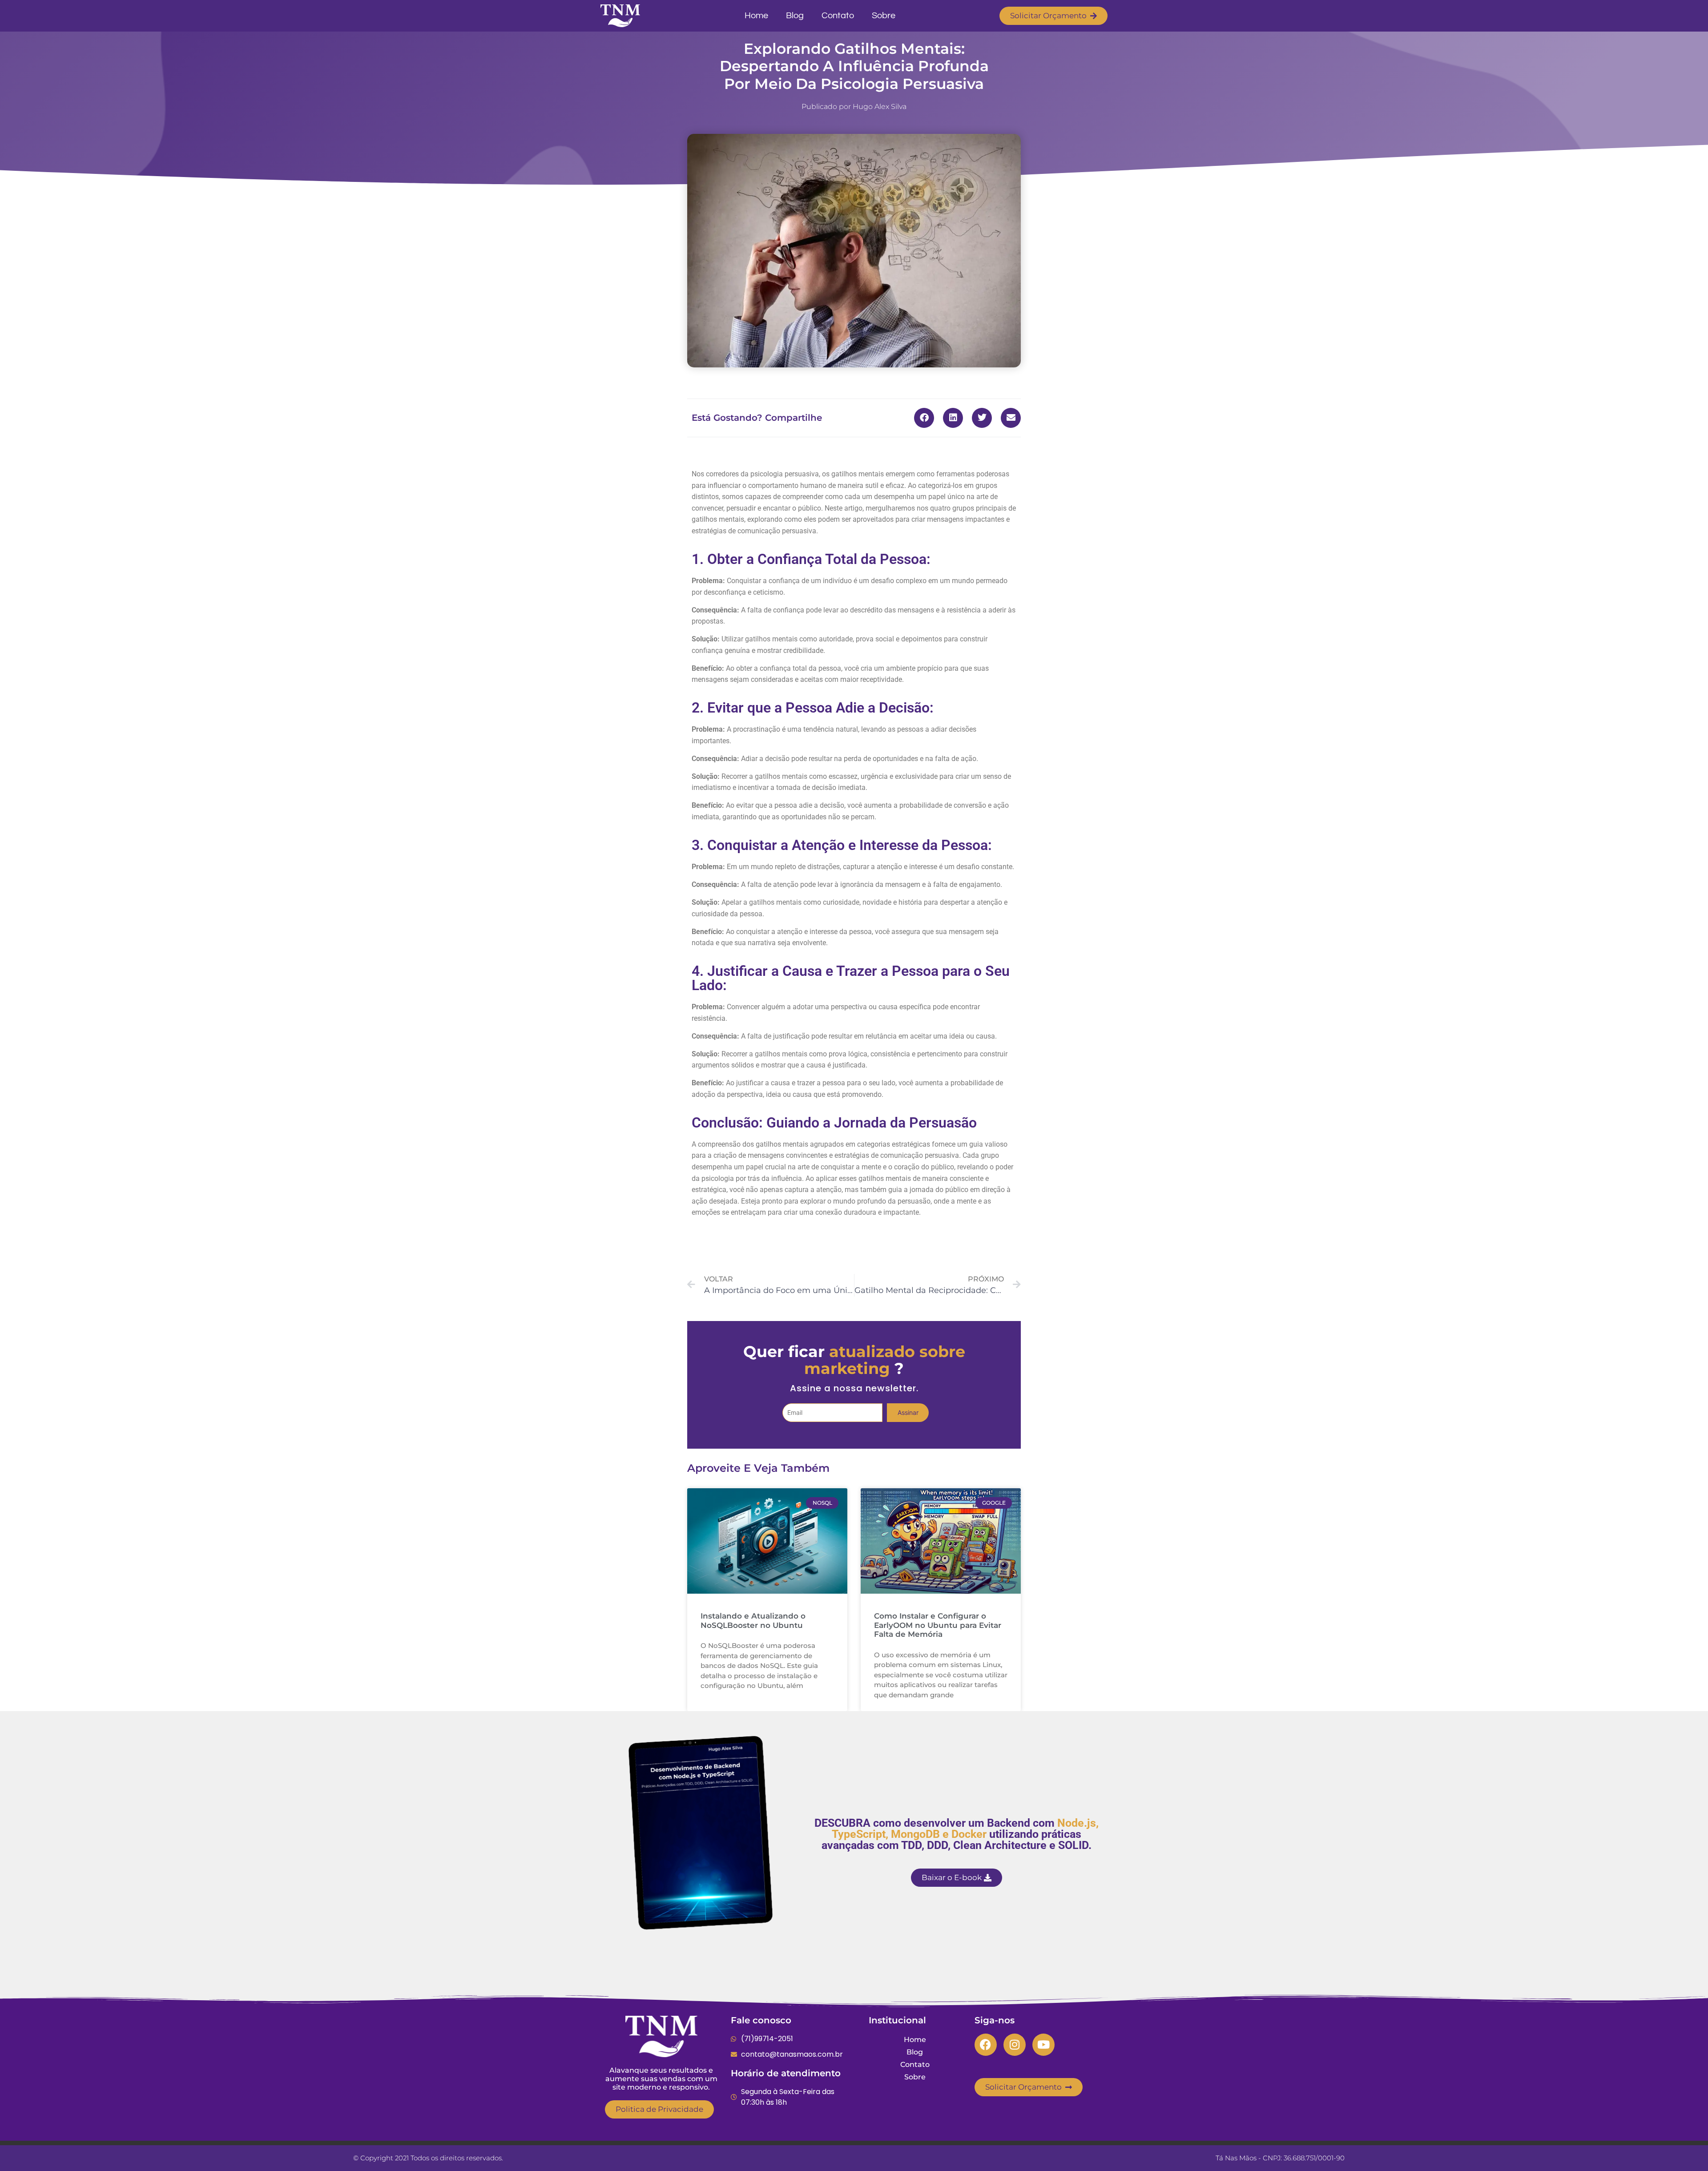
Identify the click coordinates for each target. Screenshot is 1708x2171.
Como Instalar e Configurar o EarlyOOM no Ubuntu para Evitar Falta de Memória (938, 1625)
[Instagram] (1015, 2045)
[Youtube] (1043, 2045)
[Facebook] (986, 2045)
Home (756, 16)
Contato (838, 16)
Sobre (884, 16)
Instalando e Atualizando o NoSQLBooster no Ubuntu (753, 1620)
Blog (795, 16)
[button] (924, 418)
